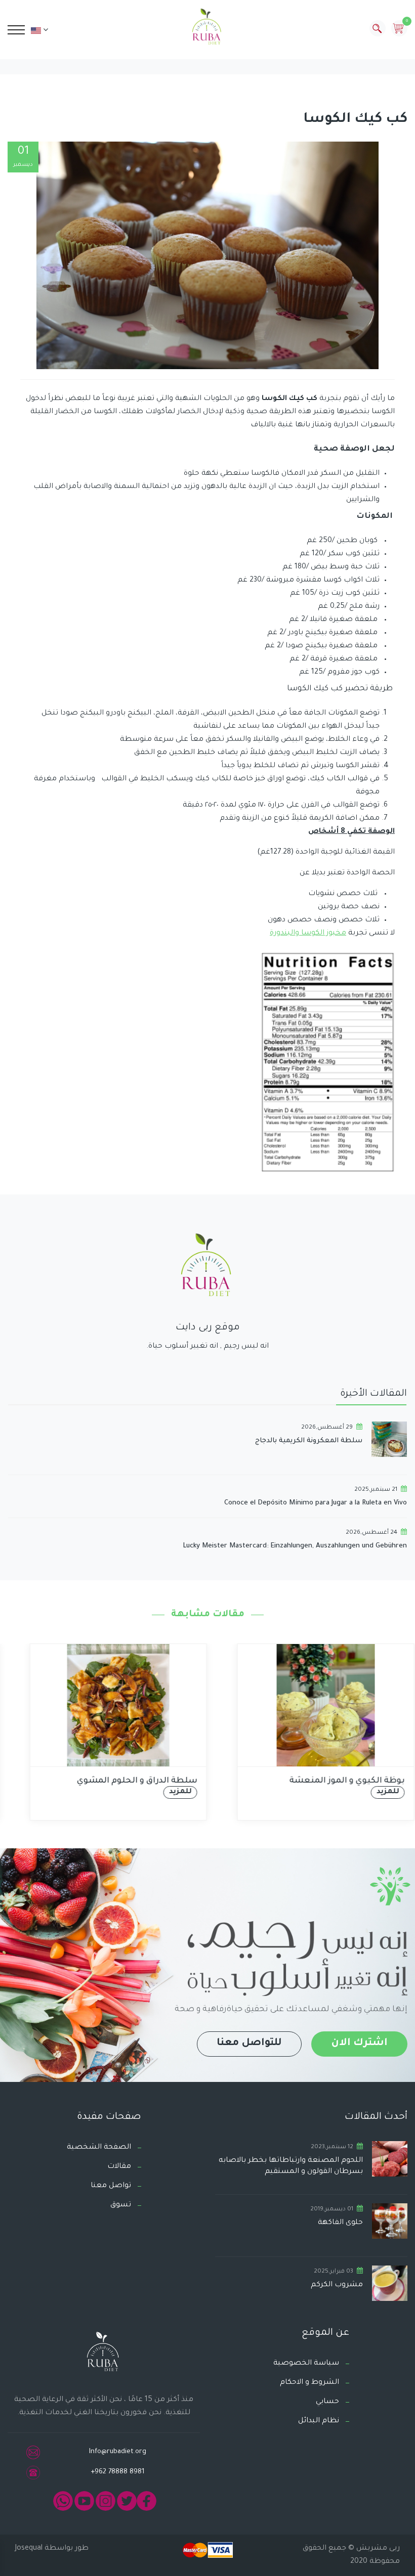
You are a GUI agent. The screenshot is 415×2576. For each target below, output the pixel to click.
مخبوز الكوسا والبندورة (308, 934)
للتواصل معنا (249, 2044)
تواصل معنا (111, 2186)
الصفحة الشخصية (99, 2148)
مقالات (119, 2167)
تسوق (121, 2205)
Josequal (29, 2549)
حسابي (327, 2402)
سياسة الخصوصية (306, 2364)
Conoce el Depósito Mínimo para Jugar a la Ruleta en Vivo (316, 1503)
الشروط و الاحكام (309, 2383)
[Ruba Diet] (207, 29)
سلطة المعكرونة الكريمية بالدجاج (309, 1441)
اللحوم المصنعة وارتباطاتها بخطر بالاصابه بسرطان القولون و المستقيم (291, 2166)
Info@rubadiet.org (118, 2452)
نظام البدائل (319, 2421)
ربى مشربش (377, 2549)
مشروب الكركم (337, 2285)
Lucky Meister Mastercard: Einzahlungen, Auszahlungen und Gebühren (295, 1546)
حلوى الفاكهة (340, 2223)
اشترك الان (359, 2044)
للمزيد (166, 1792)
